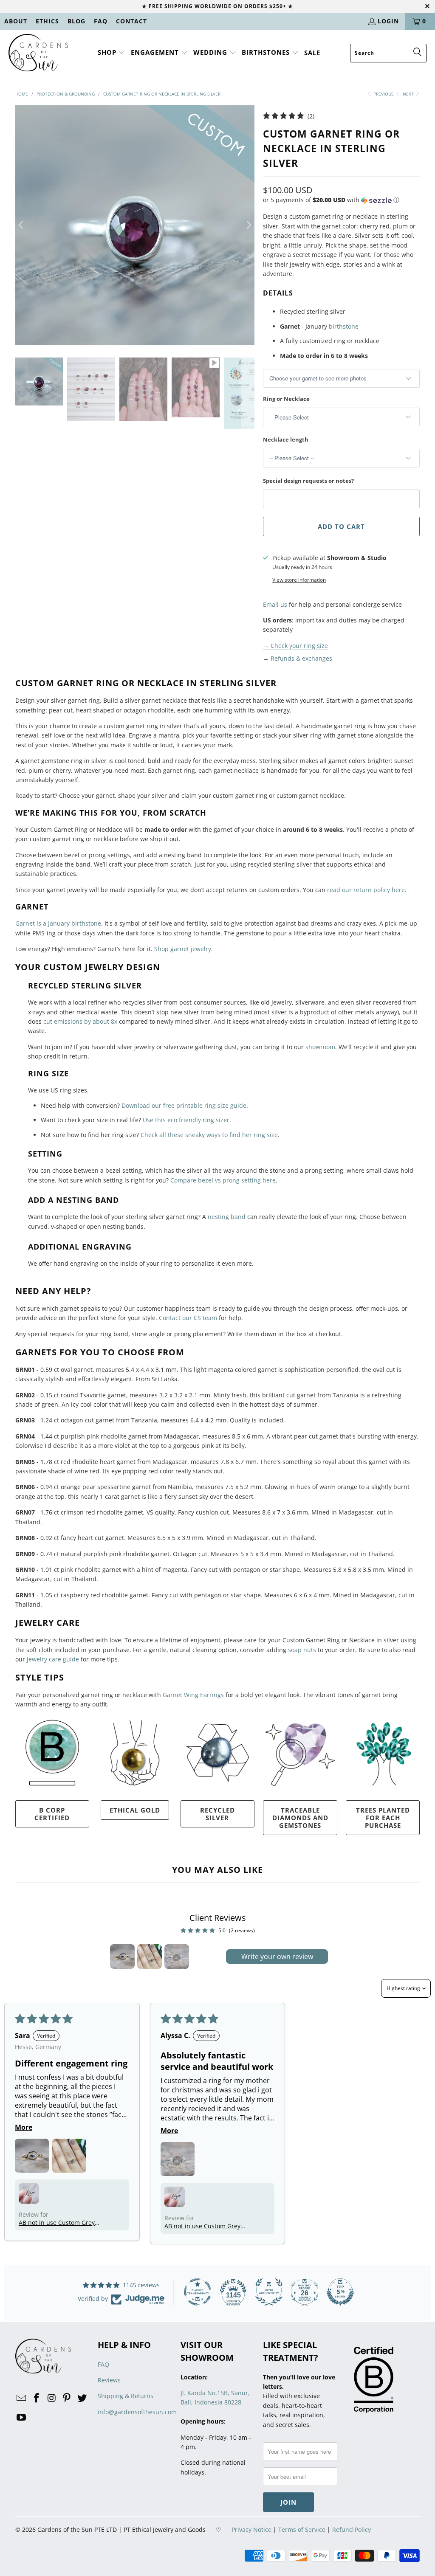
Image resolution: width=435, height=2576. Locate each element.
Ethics (47, 21)
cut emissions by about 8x (80, 1021)
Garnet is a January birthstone (58, 923)
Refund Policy (352, 2530)
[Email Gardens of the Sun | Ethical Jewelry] (22, 2398)
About (16, 21)
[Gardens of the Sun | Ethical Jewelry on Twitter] (82, 2398)
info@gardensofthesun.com (137, 2412)
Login (388, 21)
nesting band (227, 1217)
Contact (131, 21)
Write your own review (277, 1957)
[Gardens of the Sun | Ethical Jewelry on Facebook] (37, 2398)
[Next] (248, 225)
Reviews (109, 2380)
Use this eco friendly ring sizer (186, 1120)
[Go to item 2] (150, 1957)
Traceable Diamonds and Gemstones (300, 1818)
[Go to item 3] (177, 1957)
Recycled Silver (217, 1814)
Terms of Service (302, 2530)
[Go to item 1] (122, 1957)
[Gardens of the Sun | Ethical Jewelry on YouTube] (22, 2418)
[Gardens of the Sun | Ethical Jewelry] (38, 53)
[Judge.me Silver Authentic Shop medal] (269, 2292)
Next (409, 94)
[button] (112, 53)
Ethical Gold (135, 1810)
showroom (320, 1047)
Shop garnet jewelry (183, 949)
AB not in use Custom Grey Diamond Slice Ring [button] (57, 2223)
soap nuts (302, 1650)
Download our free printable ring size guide (184, 1105)
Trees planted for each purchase (383, 1818)
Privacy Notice (251, 2530)
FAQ (101, 21)
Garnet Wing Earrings (193, 1695)
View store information (299, 580)
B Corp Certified (52, 1814)
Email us (275, 604)
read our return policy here (366, 890)
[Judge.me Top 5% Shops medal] (340, 2292)
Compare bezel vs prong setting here (223, 1180)
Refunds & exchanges (301, 658)
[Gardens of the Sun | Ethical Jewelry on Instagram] (52, 2398)
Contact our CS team (188, 1318)
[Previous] (22, 225)
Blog (76, 21)
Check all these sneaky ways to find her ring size (209, 1135)
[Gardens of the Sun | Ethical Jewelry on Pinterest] (67, 2398)
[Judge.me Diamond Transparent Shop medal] (198, 2292)
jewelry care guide (53, 1659)
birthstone (344, 326)
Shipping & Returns (126, 2396)
